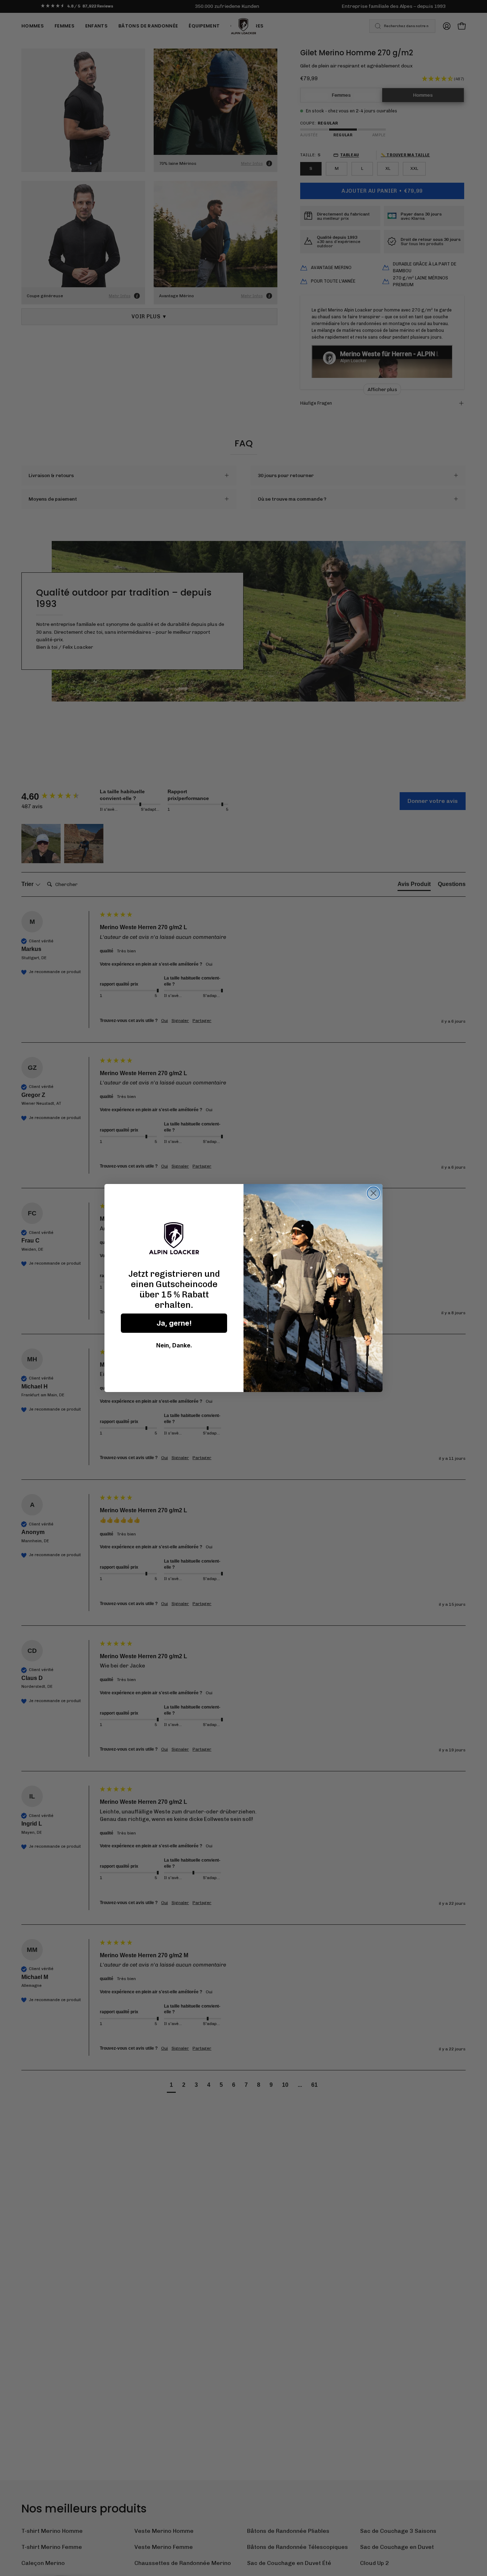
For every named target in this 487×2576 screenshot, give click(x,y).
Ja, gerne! (174, 1323)
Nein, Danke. (174, 1345)
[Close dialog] (373, 1193)
